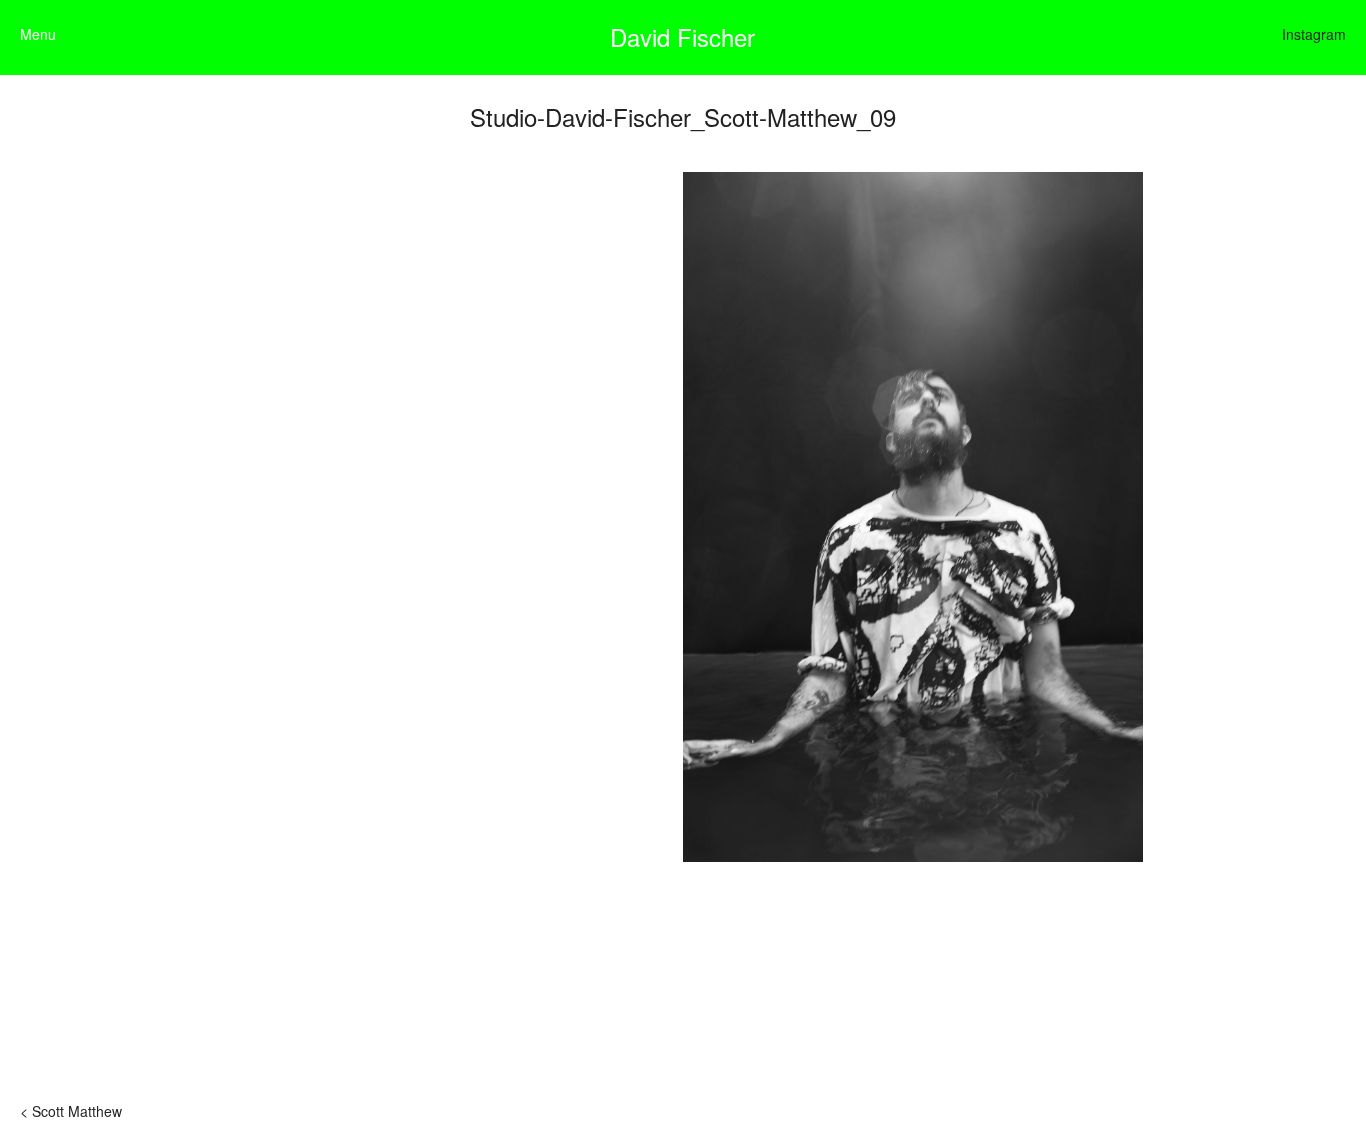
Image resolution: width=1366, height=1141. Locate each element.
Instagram (1314, 34)
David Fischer (682, 36)
